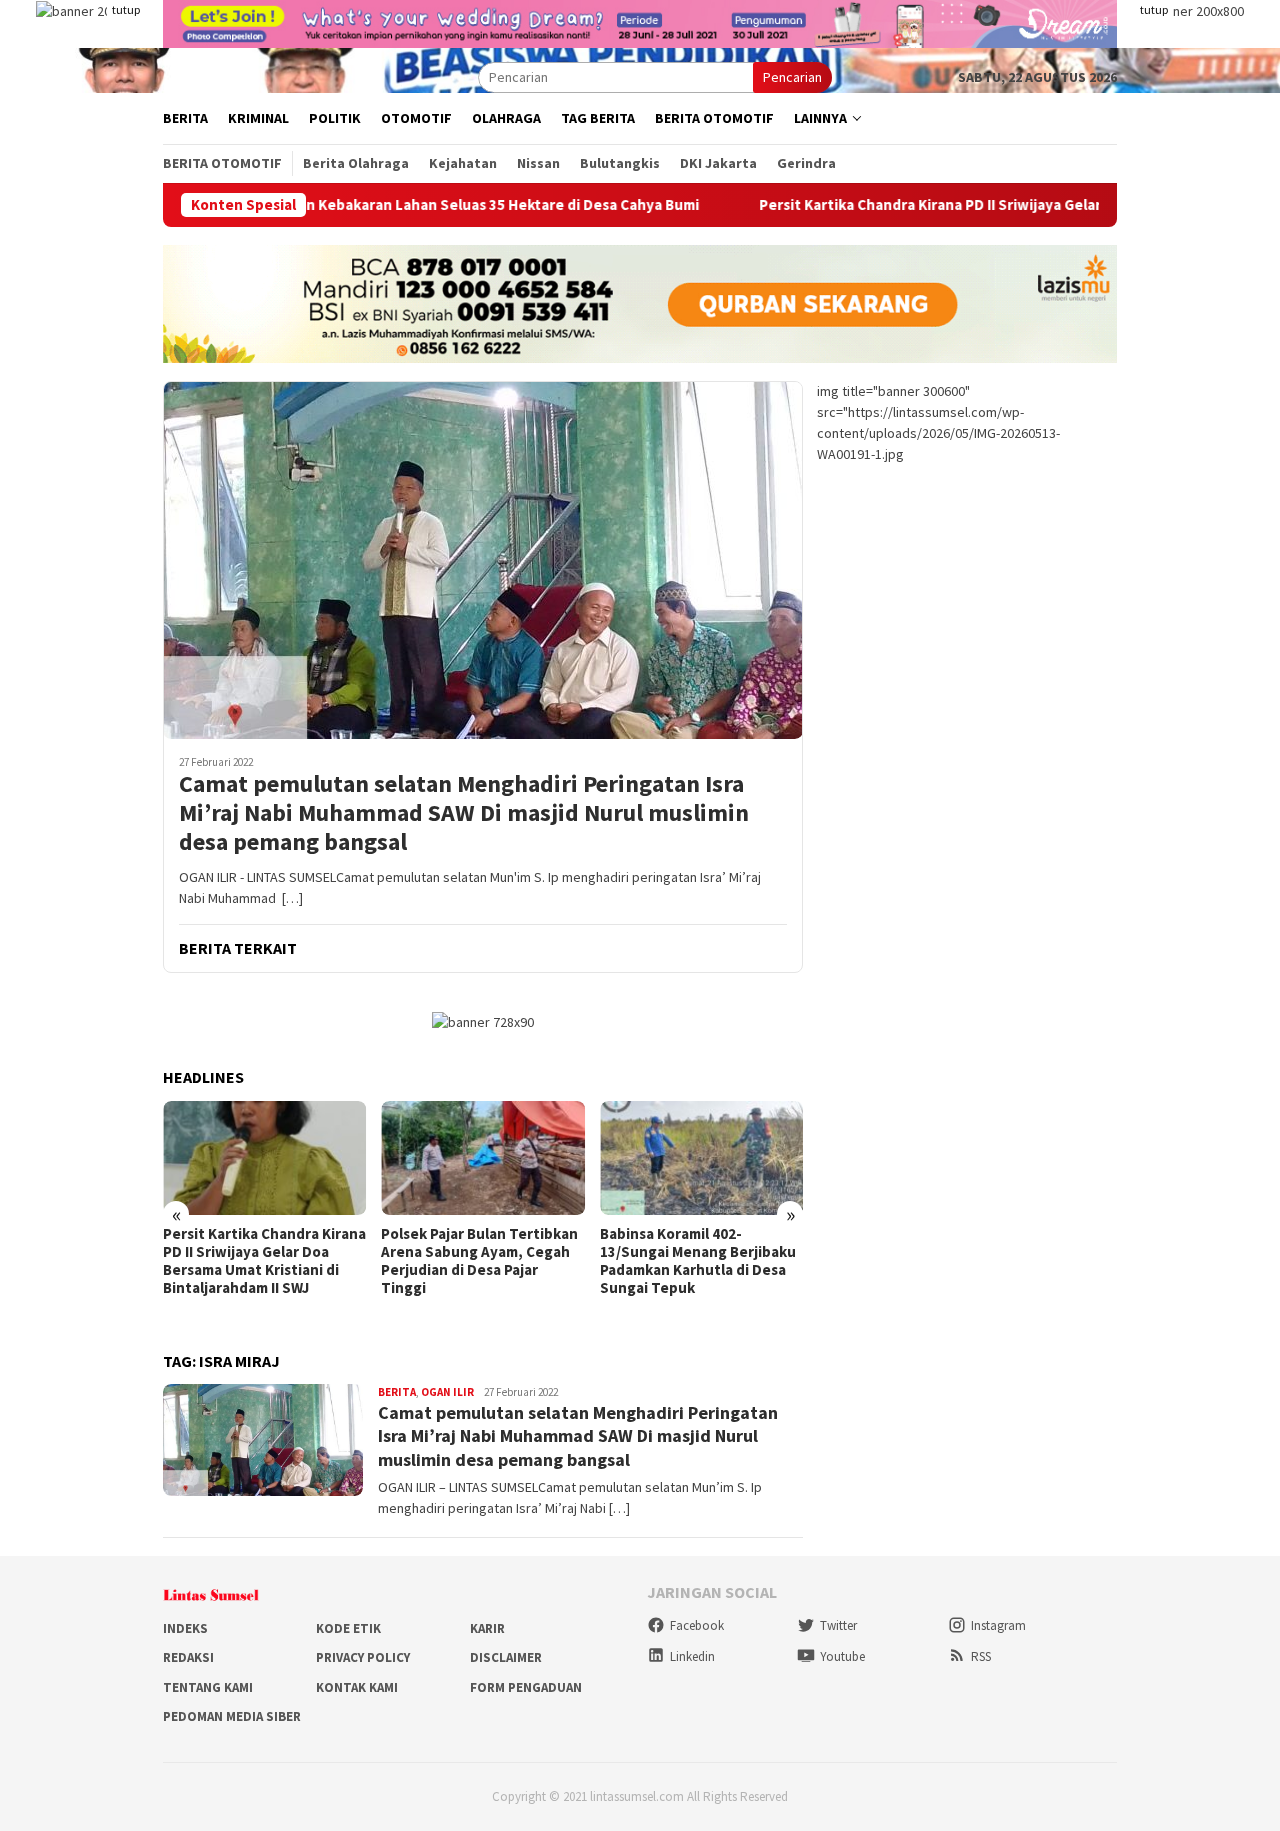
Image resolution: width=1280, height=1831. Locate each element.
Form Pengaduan (526, 1687)
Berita (397, 1392)
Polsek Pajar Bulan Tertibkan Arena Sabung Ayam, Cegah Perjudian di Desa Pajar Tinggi (479, 1261)
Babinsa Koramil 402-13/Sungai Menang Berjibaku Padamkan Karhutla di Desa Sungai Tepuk (698, 1261)
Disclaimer (506, 1657)
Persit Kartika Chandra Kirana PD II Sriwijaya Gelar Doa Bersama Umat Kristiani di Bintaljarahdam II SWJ (264, 1261)
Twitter (838, 1625)
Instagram (998, 1625)
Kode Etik (348, 1628)
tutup (126, 9)
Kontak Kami (357, 1687)
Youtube (842, 1656)
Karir (487, 1628)
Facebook (697, 1625)
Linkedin (692, 1656)
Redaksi (188, 1657)
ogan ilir (447, 1392)
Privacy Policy (363, 1657)
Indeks (185, 1628)
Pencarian (792, 77)
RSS (981, 1656)
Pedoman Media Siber (232, 1716)
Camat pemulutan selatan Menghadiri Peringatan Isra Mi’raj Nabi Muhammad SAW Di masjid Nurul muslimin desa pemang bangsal (464, 813)
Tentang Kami (208, 1687)
